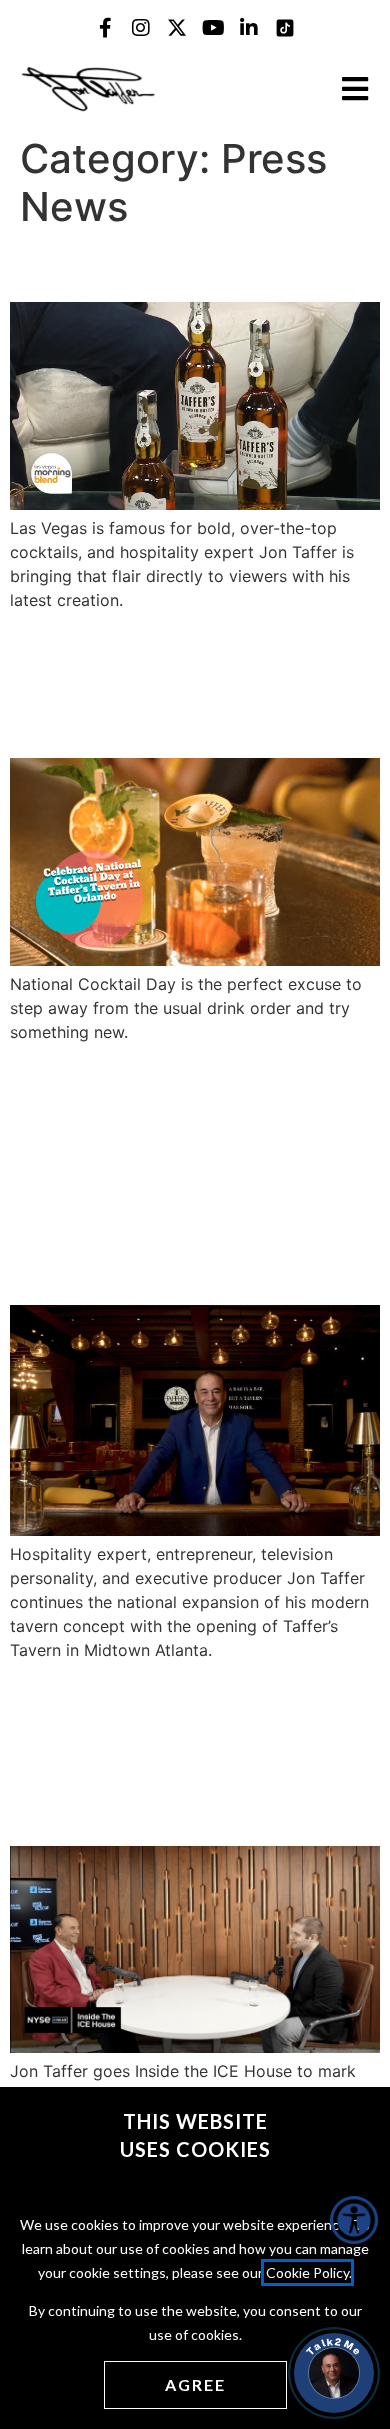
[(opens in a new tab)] (195, 504)
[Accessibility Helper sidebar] (354, 2220)
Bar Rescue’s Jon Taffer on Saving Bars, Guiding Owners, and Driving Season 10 (190, 1752)
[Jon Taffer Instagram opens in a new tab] (141, 28)
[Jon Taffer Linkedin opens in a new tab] (249, 28)
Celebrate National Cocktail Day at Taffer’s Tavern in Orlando (185, 683)
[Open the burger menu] (355, 89)
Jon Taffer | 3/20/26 (164, 265)
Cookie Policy (307, 2272)
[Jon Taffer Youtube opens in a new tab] (213, 28)
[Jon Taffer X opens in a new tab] (177, 28)
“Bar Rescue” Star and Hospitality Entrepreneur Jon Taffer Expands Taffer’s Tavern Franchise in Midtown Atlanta (191, 1172)
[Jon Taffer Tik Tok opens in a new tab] (285, 28)
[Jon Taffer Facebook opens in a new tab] (105, 28)
